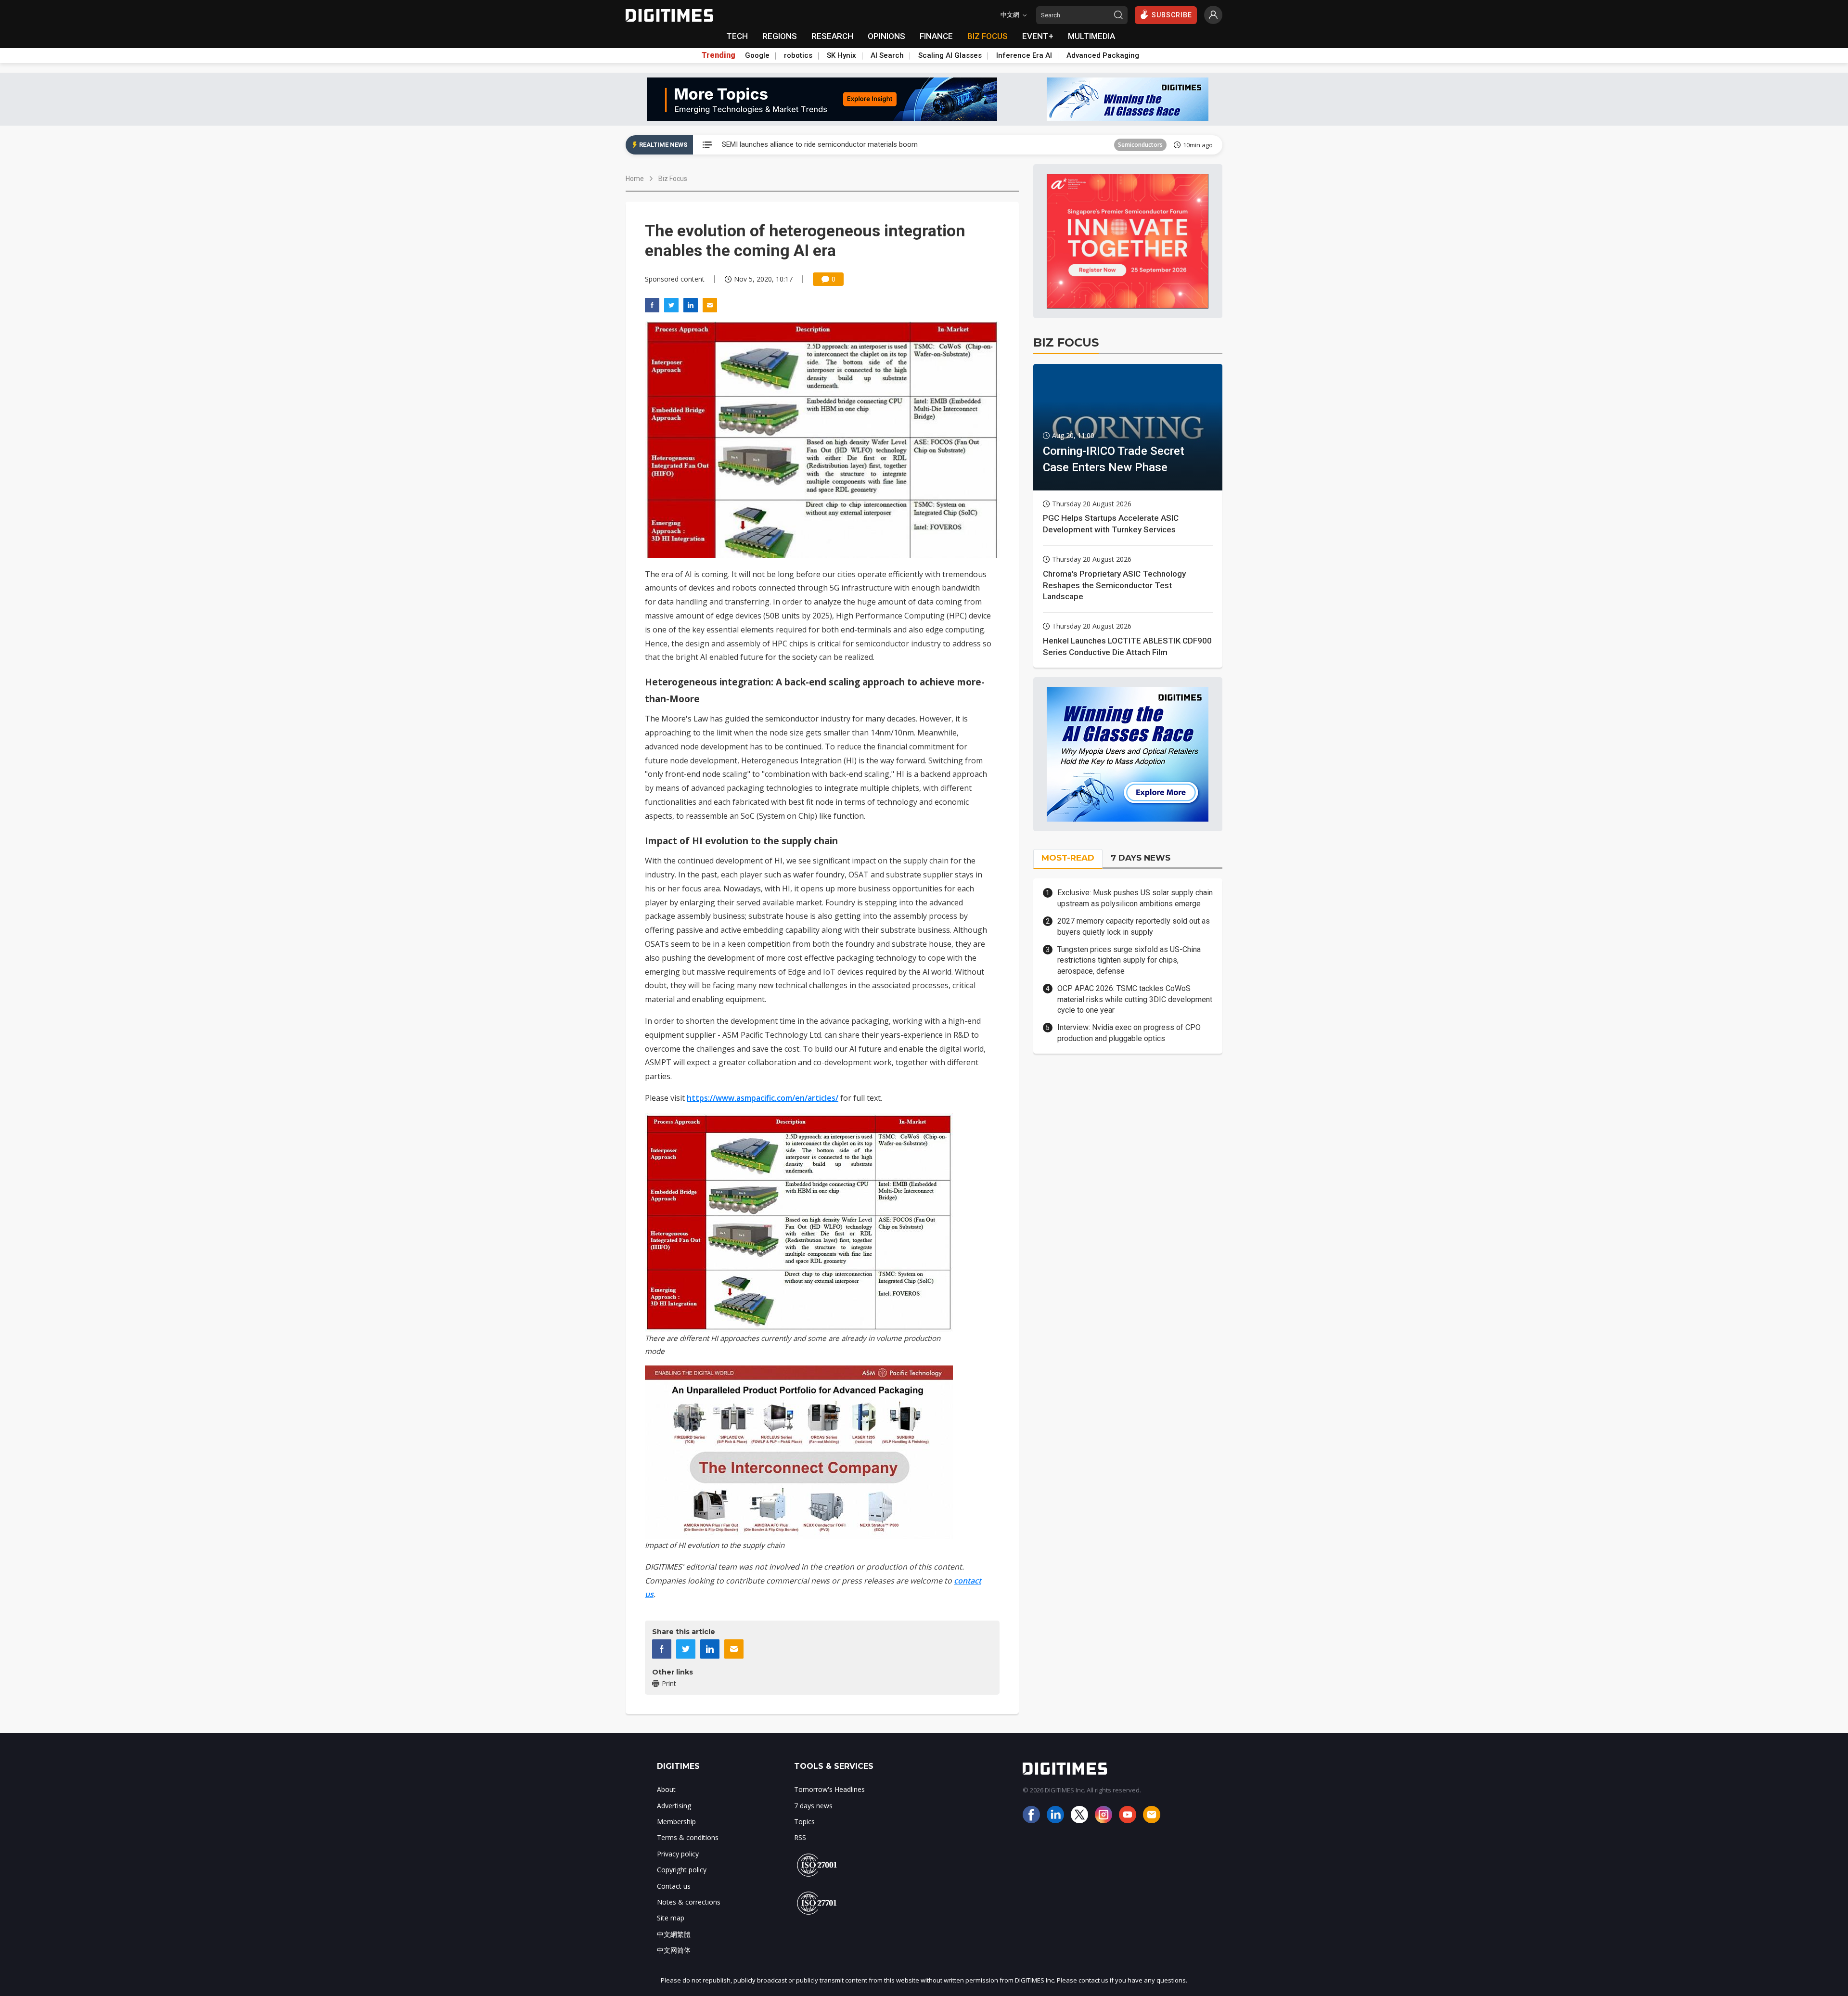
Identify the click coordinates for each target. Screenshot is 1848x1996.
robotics (798, 55)
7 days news (813, 1806)
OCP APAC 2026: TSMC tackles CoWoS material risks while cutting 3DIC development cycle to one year (1135, 999)
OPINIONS (886, 36)
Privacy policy (678, 1854)
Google (757, 55)
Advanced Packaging (1103, 55)
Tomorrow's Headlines (829, 1789)
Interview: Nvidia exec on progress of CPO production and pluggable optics (1129, 1033)
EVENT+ (1038, 36)
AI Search (887, 55)
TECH (737, 36)
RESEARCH (832, 36)
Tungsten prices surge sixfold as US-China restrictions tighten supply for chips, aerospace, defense (1129, 960)
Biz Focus (673, 179)
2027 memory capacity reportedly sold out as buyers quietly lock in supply (1134, 926)
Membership (676, 1822)
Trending (719, 55)
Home (635, 179)
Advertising (674, 1806)
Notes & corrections (689, 1902)
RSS (800, 1837)
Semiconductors (1140, 145)
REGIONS (780, 36)
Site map (671, 1918)
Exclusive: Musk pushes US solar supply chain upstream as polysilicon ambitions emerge (1135, 898)
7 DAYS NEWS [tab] (1141, 858)
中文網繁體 (674, 1934)
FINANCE (936, 36)
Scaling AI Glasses (950, 55)
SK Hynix (841, 55)
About (666, 1789)
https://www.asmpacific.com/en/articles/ (763, 1098)
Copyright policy (682, 1870)
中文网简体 (674, 1950)
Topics (804, 1822)
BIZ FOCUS (988, 36)
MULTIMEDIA (1091, 36)
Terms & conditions (688, 1837)
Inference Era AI (1024, 55)
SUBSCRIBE (1172, 15)
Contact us (674, 1886)
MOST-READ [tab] (1068, 858)
